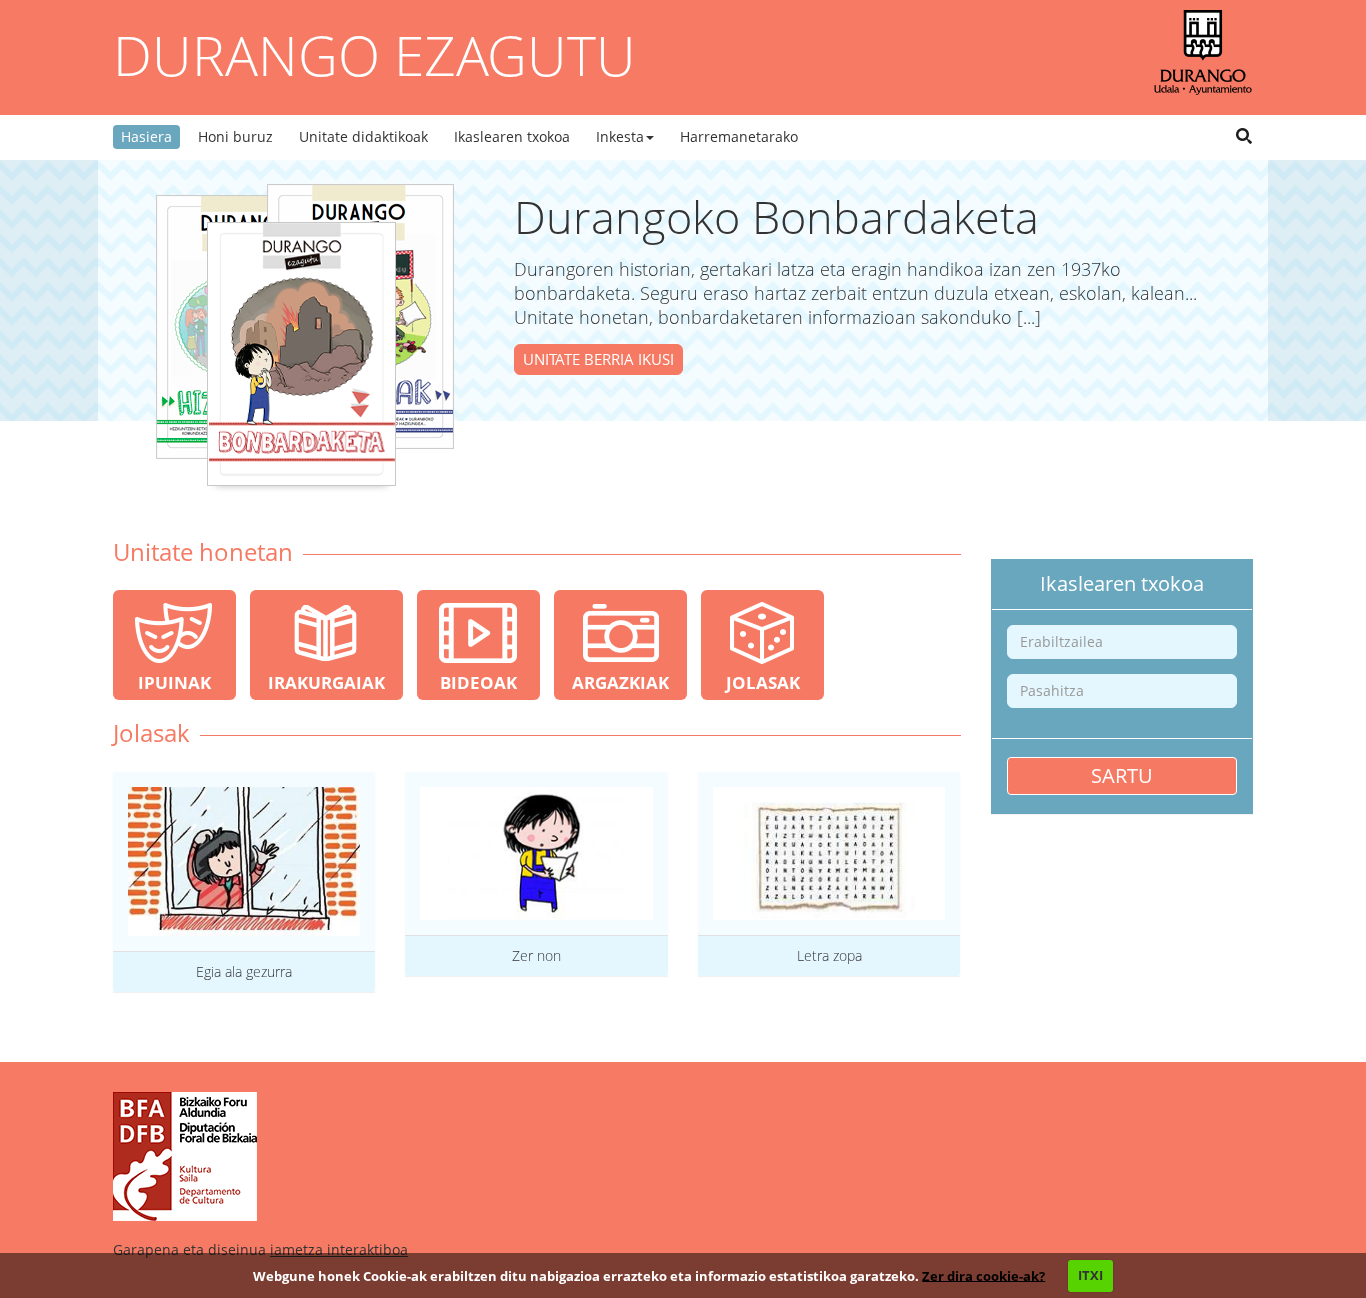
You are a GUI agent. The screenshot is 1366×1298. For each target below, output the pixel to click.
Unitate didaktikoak (363, 136)
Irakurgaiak (326, 682)
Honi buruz (235, 136)
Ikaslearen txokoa (512, 136)
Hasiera (146, 136)
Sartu (1122, 775)
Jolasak (763, 682)
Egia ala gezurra (244, 971)
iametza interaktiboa (339, 1249)
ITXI (1090, 1275)
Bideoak (478, 682)
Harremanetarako (739, 136)
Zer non (536, 955)
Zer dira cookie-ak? (983, 1275)
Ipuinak (174, 682)
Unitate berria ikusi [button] (598, 359)
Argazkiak (620, 682)
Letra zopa (829, 955)
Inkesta (620, 136)
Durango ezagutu (374, 54)
